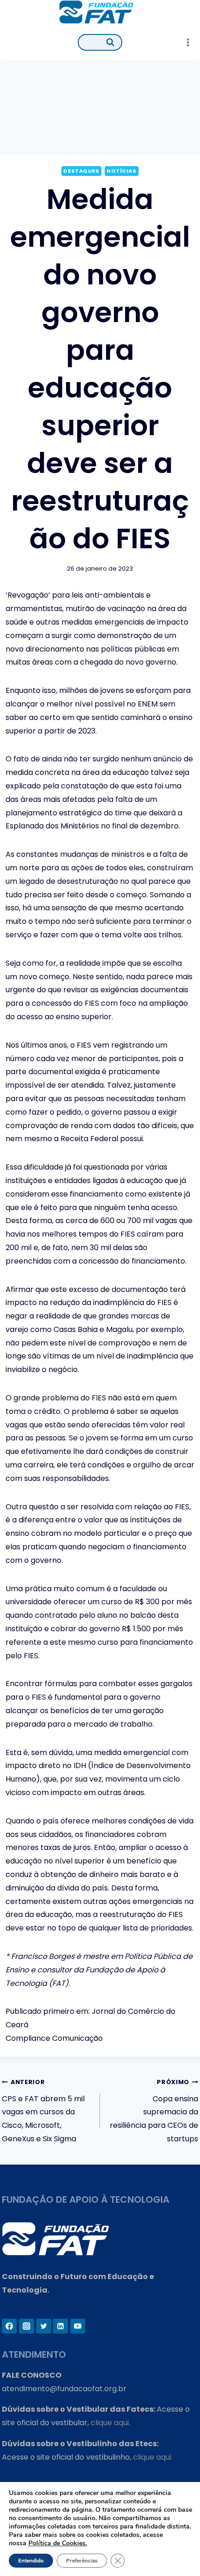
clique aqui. (110, 2423)
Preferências (82, 2561)
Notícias (121, 171)
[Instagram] (27, 2326)
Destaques (81, 171)
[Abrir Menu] (188, 42)
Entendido (31, 2561)
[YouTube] (78, 2326)
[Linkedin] (60, 2326)
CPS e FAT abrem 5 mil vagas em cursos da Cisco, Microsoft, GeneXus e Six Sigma (43, 2111)
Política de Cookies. (58, 2543)
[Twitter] (44, 2326)
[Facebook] (9, 2326)
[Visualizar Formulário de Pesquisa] (100, 42)
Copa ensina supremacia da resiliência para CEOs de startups (154, 2111)
